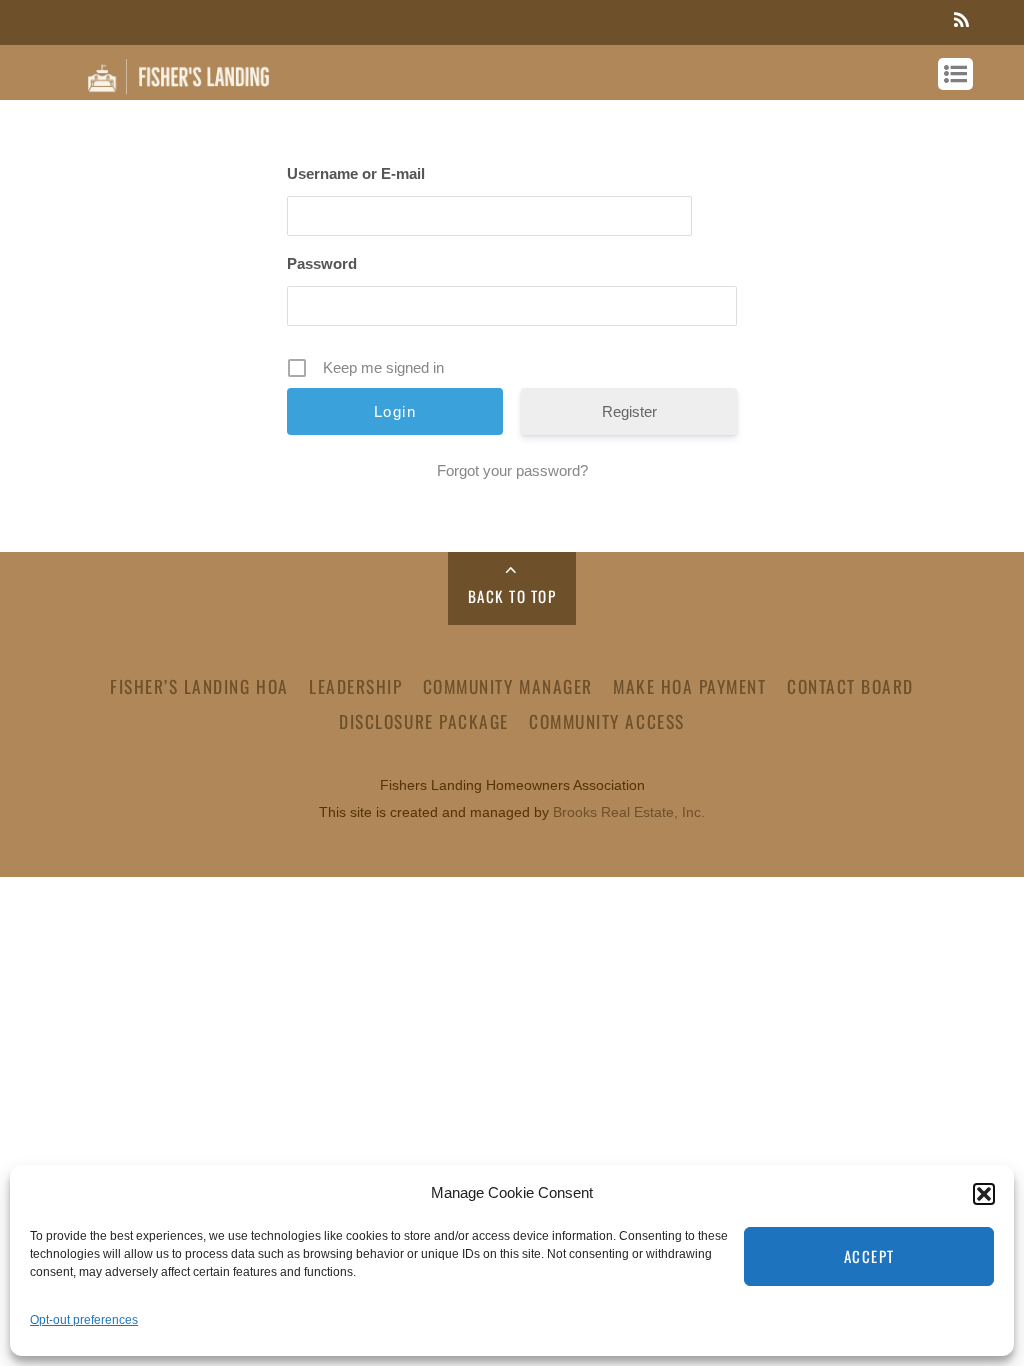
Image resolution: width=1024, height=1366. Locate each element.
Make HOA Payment (689, 686)
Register (629, 411)
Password (322, 263)
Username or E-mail (356, 173)
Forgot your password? (512, 470)
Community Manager (508, 686)
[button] (984, 1194)
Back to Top (512, 596)
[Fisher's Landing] (179, 89)
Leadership (355, 686)
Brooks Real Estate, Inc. (629, 812)
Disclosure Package (423, 721)
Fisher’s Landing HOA (199, 686)
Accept (869, 1256)
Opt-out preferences (84, 1320)
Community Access (606, 721)
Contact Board (850, 686)
